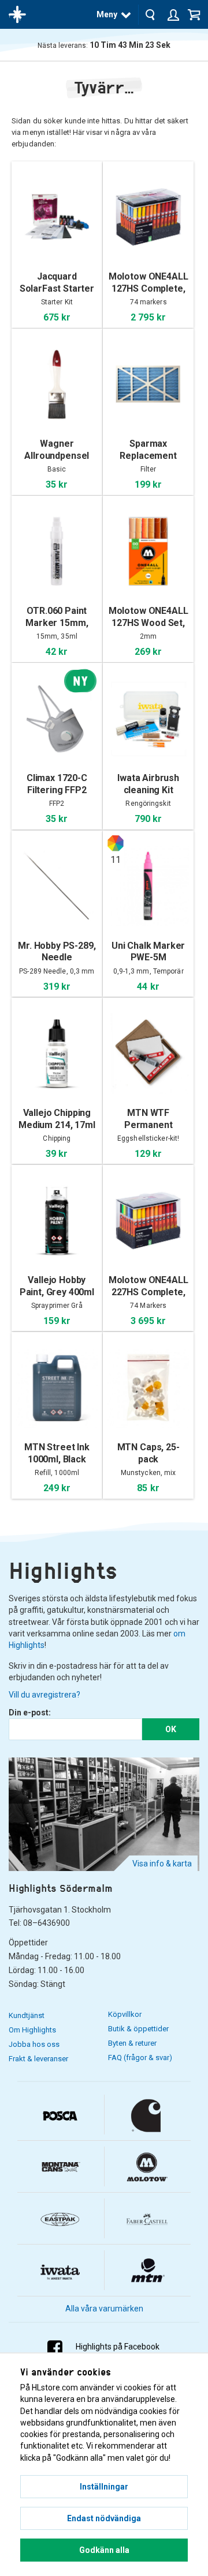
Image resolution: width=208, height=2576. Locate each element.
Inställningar (104, 2487)
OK (171, 1729)
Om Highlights (32, 2030)
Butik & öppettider (138, 2029)
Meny (107, 14)
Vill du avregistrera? (44, 1695)
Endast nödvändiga (104, 2518)
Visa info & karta (162, 1864)
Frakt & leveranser (38, 2059)
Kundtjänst (27, 2015)
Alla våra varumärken (104, 2309)
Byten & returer (132, 2043)
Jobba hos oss (34, 2044)
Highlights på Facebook (118, 2347)
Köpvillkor (125, 2014)
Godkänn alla (104, 2550)
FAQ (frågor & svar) (140, 2058)
